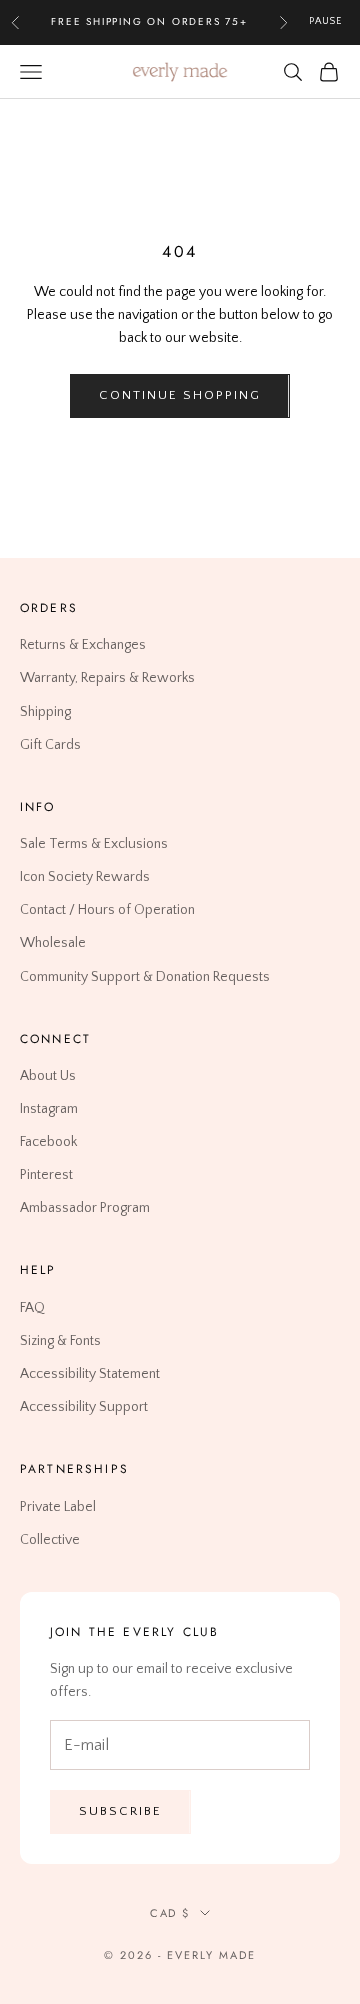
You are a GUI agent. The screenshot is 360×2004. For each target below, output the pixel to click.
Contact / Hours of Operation (107, 910)
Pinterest (46, 1175)
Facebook (48, 1142)
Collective (50, 1540)
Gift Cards (50, 745)
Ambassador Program (85, 1208)
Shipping (45, 712)
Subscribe (120, 1811)
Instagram (49, 1109)
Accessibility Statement (90, 1374)
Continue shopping (179, 395)
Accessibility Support (84, 1407)
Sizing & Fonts (60, 1341)
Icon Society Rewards (85, 877)
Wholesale (53, 944)
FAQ (32, 1308)
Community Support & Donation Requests (145, 977)
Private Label (58, 1507)
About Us (48, 1076)
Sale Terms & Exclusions (94, 844)
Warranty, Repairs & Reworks (107, 679)
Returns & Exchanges (83, 645)
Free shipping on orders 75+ (149, 21)
